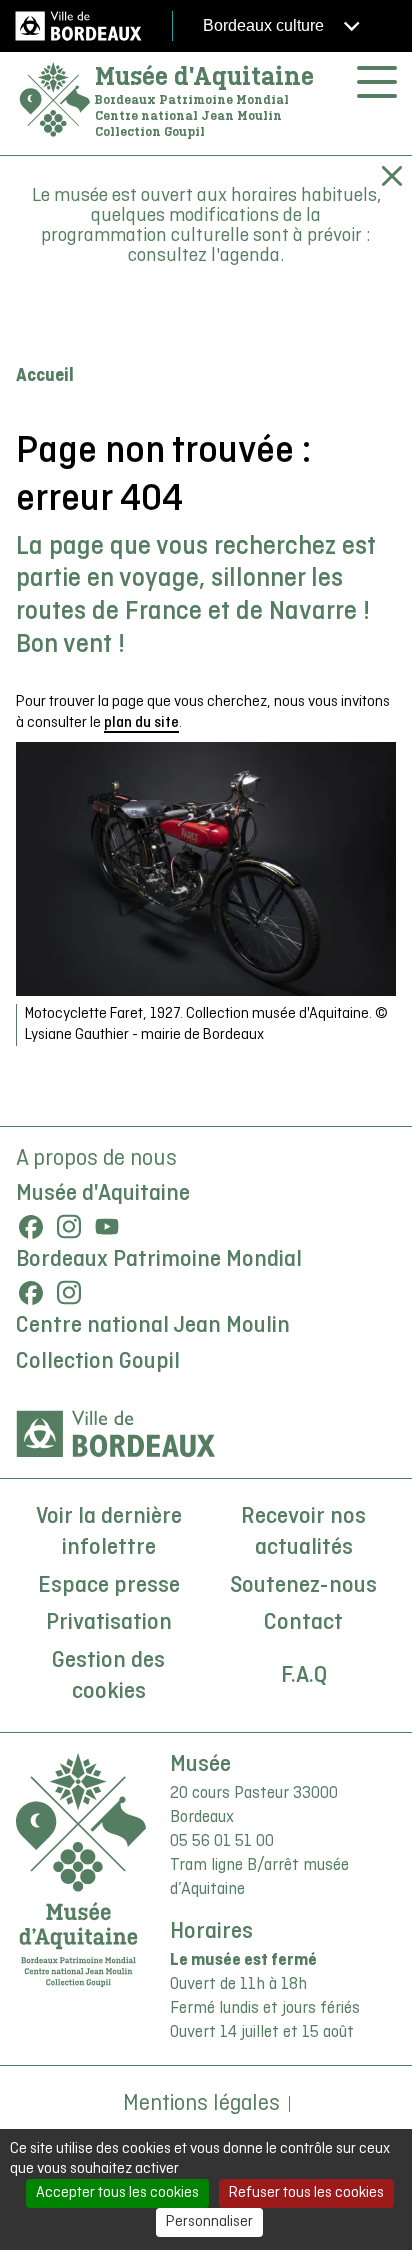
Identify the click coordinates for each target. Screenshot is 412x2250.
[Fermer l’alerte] (392, 176)
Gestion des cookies (108, 1677)
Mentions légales (201, 2104)
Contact (303, 1623)
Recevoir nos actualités (303, 1533)
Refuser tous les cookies (306, 2193)
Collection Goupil (98, 1362)
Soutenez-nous (303, 1586)
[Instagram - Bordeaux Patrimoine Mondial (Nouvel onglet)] (69, 1293)
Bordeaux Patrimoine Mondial (159, 1260)
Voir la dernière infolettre (109, 1533)
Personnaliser (209, 2222)
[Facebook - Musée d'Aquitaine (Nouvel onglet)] (31, 1227)
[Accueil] (55, 100)
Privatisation (109, 1623)
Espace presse (109, 1586)
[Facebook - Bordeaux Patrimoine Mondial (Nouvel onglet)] (31, 1293)
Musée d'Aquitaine (204, 76)
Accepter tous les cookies (117, 2193)
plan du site (141, 723)
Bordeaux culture (265, 25)
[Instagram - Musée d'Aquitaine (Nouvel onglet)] (69, 1227)
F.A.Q (304, 1676)
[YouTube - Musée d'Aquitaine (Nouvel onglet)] (107, 1227)
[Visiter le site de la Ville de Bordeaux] (116, 1434)
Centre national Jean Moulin (153, 1326)
